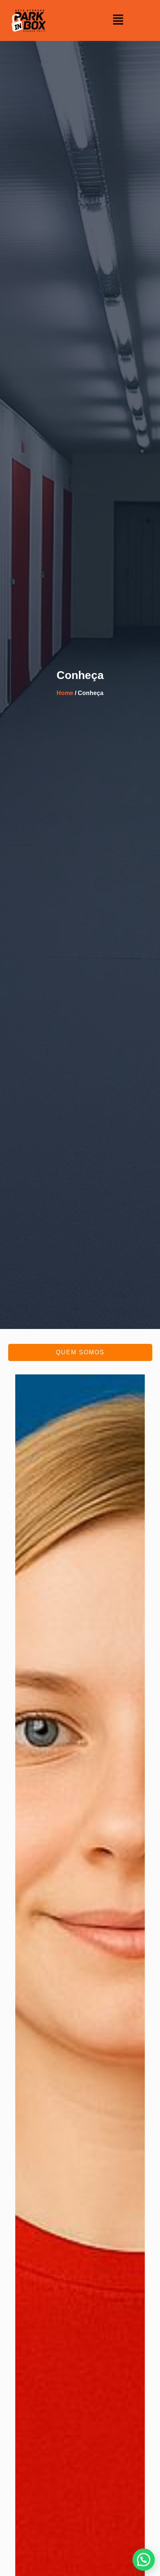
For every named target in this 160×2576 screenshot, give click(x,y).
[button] (118, 20)
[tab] (80, 1352)
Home (65, 693)
